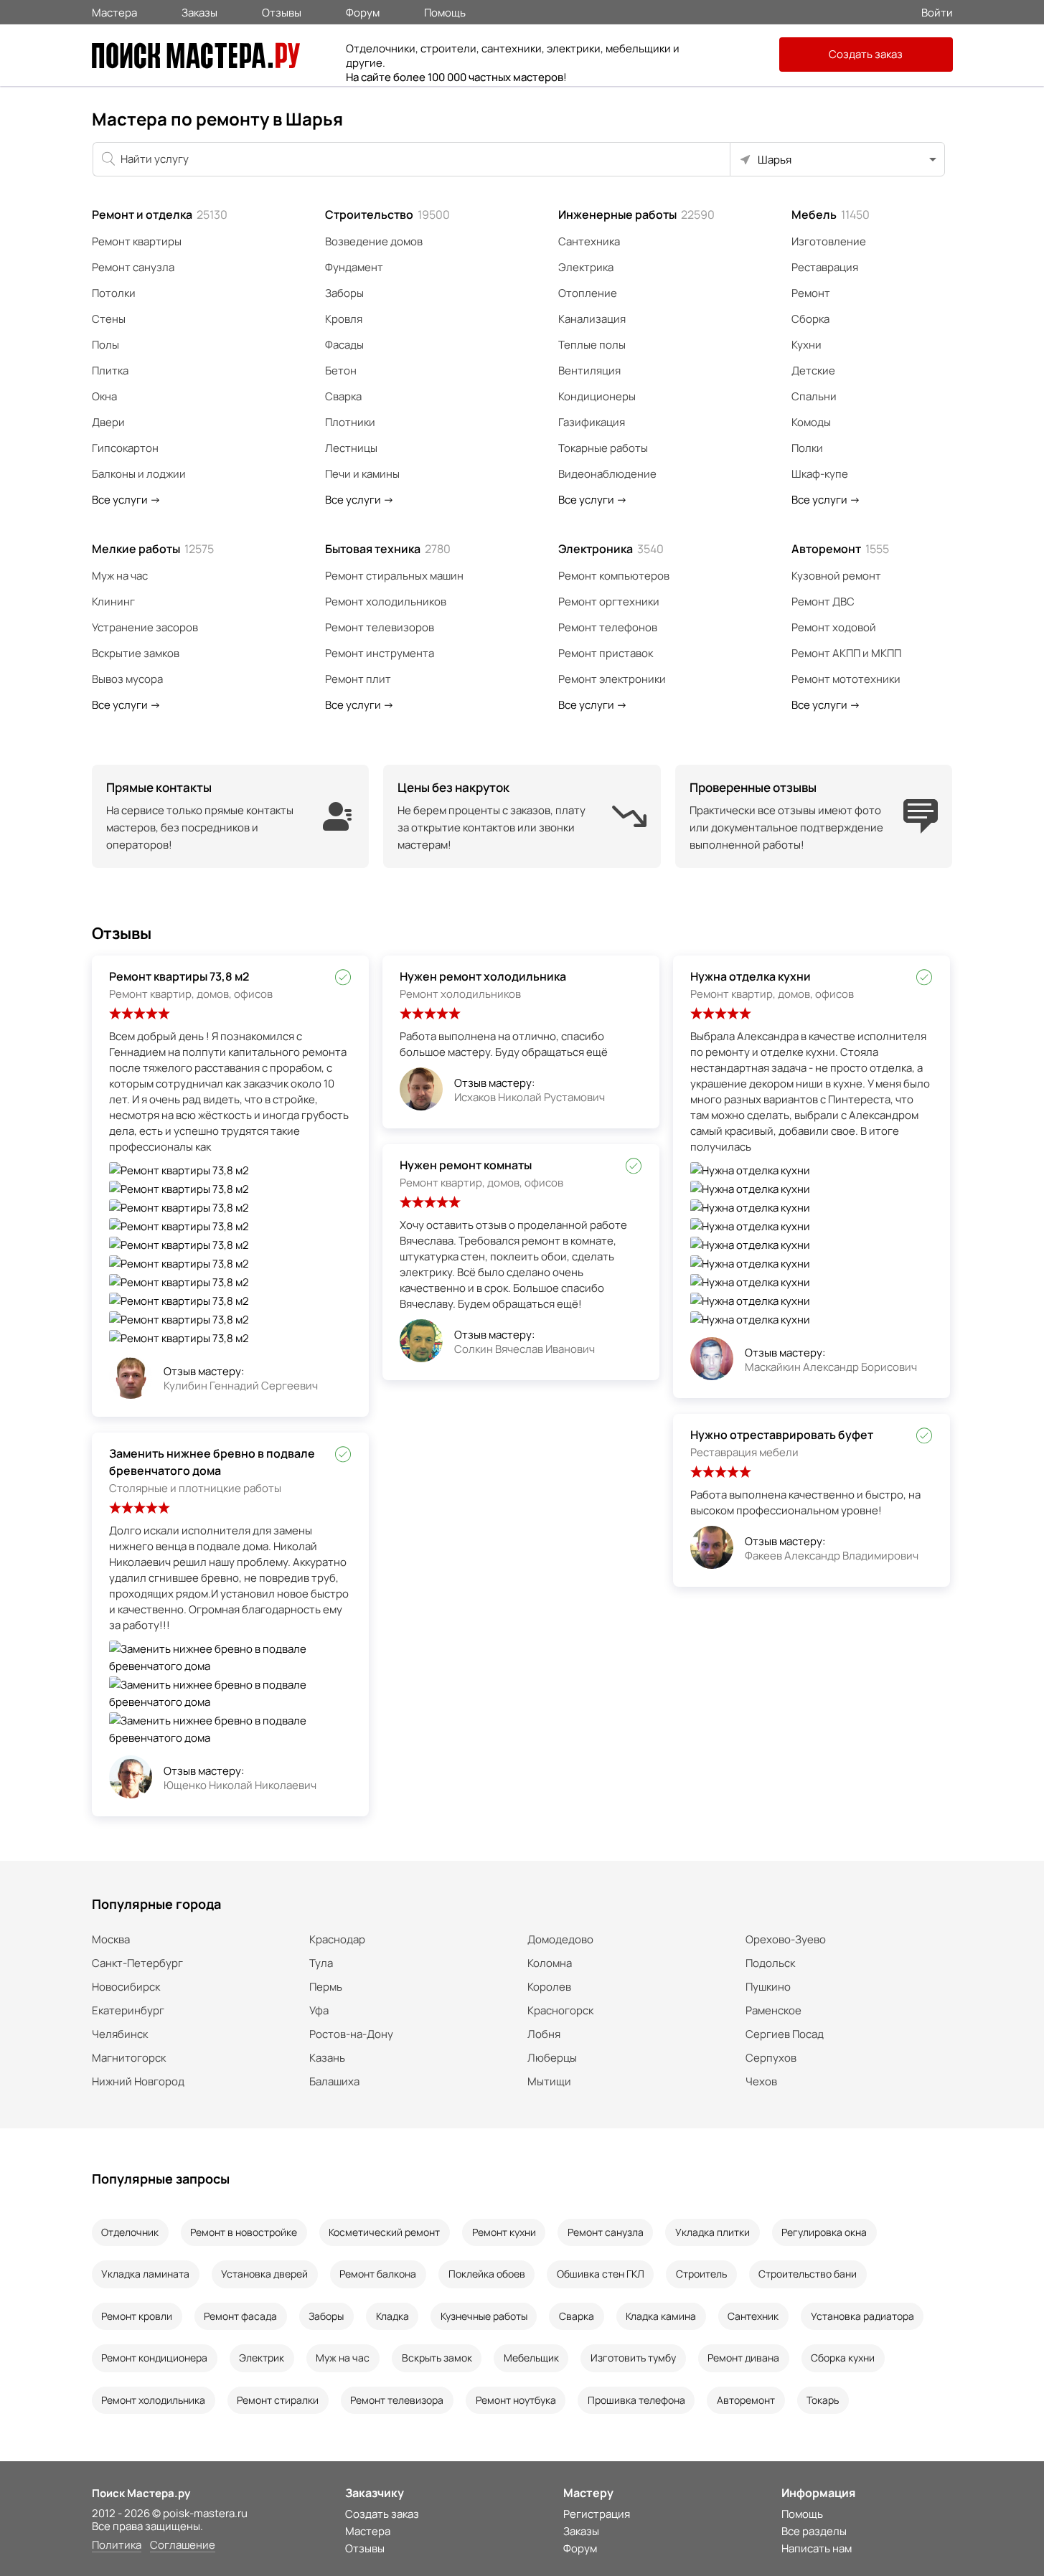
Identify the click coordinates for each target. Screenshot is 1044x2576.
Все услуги (126, 500)
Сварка (343, 396)
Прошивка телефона (636, 2400)
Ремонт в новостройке (244, 2232)
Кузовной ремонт (836, 576)
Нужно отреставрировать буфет (782, 1435)
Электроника (611, 549)
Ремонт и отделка (160, 214)
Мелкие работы (153, 549)
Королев (549, 1987)
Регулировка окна (824, 2232)
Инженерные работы (636, 214)
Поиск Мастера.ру (141, 2493)
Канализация (592, 319)
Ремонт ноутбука (516, 2400)
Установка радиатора (862, 2316)
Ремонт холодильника (153, 2400)
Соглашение (183, 2546)
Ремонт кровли (137, 2316)
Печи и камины (362, 474)
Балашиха (334, 2081)
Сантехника (589, 241)
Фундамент (354, 267)
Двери (108, 422)
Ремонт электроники (612, 679)
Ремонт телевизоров (380, 627)
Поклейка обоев (487, 2274)
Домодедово (560, 1939)
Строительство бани (808, 2274)
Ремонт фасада (240, 2316)
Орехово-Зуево (786, 1939)
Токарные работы (603, 448)
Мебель (831, 214)
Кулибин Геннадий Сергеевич (241, 1386)
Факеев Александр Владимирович (832, 1556)
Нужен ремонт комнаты (466, 1165)
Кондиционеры (597, 396)
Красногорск (560, 2010)
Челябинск (120, 2034)
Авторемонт (840, 549)
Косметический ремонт (384, 2232)
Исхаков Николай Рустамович (530, 1097)
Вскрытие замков (136, 653)
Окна (104, 396)
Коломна (550, 1963)
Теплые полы (592, 345)
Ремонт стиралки (278, 2400)
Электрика (586, 267)
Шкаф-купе (820, 474)
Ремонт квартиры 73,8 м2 (179, 976)
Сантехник (753, 2316)
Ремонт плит (358, 679)
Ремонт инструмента (380, 653)
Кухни (806, 345)
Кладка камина (661, 2316)
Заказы (199, 11)
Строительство (387, 214)
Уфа (319, 2010)
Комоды (811, 422)
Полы (105, 345)
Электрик (262, 2358)
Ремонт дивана (743, 2358)
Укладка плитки (713, 2232)
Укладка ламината (145, 2274)
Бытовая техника (388, 549)
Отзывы (282, 11)
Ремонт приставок (606, 653)
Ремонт (811, 293)
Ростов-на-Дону (351, 2034)
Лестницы (351, 448)
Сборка (810, 319)
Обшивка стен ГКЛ (601, 2274)
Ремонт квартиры (137, 241)
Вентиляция (589, 371)
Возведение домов (374, 241)
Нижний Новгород (138, 2081)
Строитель (701, 2274)
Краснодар (337, 1939)
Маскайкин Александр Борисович (831, 1367)
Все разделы (814, 2531)
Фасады (344, 345)
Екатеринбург (128, 2010)
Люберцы (552, 2058)
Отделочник (130, 2232)
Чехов (761, 2081)
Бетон (341, 371)
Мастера (114, 11)
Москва (111, 1939)
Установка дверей (264, 2274)
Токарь (823, 2400)
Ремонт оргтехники (609, 601)
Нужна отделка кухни (751, 976)
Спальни (814, 396)
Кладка (392, 2316)
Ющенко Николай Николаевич (240, 1785)
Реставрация (825, 267)
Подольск (770, 1963)
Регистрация (597, 2514)
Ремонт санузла (133, 267)
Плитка (110, 371)
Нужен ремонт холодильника (483, 976)
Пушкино (768, 1987)
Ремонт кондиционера (154, 2358)
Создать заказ (866, 54)
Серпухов (771, 2058)
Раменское (773, 2010)
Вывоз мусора (127, 679)
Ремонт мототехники (846, 679)
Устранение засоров (145, 627)
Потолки (114, 293)
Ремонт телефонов (608, 627)
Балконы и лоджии (139, 474)
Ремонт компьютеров (614, 576)
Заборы (344, 293)
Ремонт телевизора (397, 2400)
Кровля (344, 319)
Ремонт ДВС (823, 601)
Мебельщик (531, 2358)
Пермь (326, 1987)
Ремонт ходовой (834, 627)
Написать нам (817, 2548)
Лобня (544, 2034)
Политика (117, 2546)
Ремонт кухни (504, 2232)
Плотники (350, 422)
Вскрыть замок (437, 2358)
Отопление (588, 293)
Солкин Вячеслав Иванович (525, 1349)
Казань (327, 2058)
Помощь (445, 11)
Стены (109, 319)
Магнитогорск (129, 2058)
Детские (813, 371)
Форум (363, 11)
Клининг (113, 601)
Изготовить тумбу (633, 2358)
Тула (321, 1963)
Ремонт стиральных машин (394, 576)
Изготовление (829, 241)
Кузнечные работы (484, 2316)
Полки (807, 448)
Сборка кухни (843, 2358)
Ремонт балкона (378, 2274)
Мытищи (549, 2081)
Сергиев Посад (785, 2034)
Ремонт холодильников (386, 601)
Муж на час (120, 576)
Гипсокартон (125, 448)
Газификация (592, 422)
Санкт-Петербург (137, 1963)
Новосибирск (126, 1987)
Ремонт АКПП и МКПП (846, 653)
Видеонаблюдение (607, 474)
